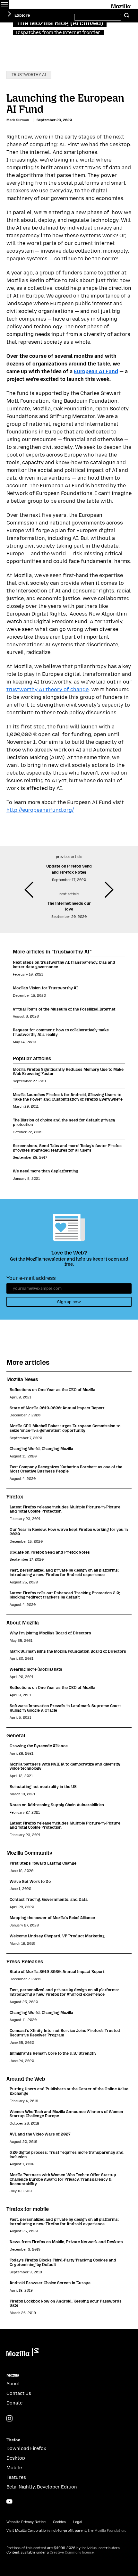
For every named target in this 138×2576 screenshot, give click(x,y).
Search (127, 16)
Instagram (9, 2418)
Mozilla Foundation (110, 2531)
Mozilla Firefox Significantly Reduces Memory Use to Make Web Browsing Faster (68, 1072)
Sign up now (69, 1302)
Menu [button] (4, 4)
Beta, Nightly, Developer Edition (42, 2487)
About (13, 2384)
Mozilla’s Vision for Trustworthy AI (45, 988)
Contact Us (19, 2393)
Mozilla (121, 5)
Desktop (16, 2458)
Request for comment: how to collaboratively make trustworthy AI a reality (61, 1032)
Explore (22, 15)
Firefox (13, 2440)
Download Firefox (26, 2449)
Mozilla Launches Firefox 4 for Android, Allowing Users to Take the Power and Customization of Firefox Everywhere (68, 1097)
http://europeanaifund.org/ (40, 810)
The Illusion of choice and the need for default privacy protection (64, 1122)
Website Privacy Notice (26, 2522)
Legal (78, 2522)
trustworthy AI (29, 75)
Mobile (14, 2468)
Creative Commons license (72, 2552)
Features (16, 2477)
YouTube (9, 2501)
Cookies (59, 2522)
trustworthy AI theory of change (47, 689)
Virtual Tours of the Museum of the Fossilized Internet (64, 1009)
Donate (14, 2403)
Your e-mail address (31, 1278)
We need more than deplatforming (46, 1171)
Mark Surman (18, 120)
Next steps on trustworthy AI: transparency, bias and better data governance (64, 965)
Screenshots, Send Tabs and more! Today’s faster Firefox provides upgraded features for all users (67, 1148)
